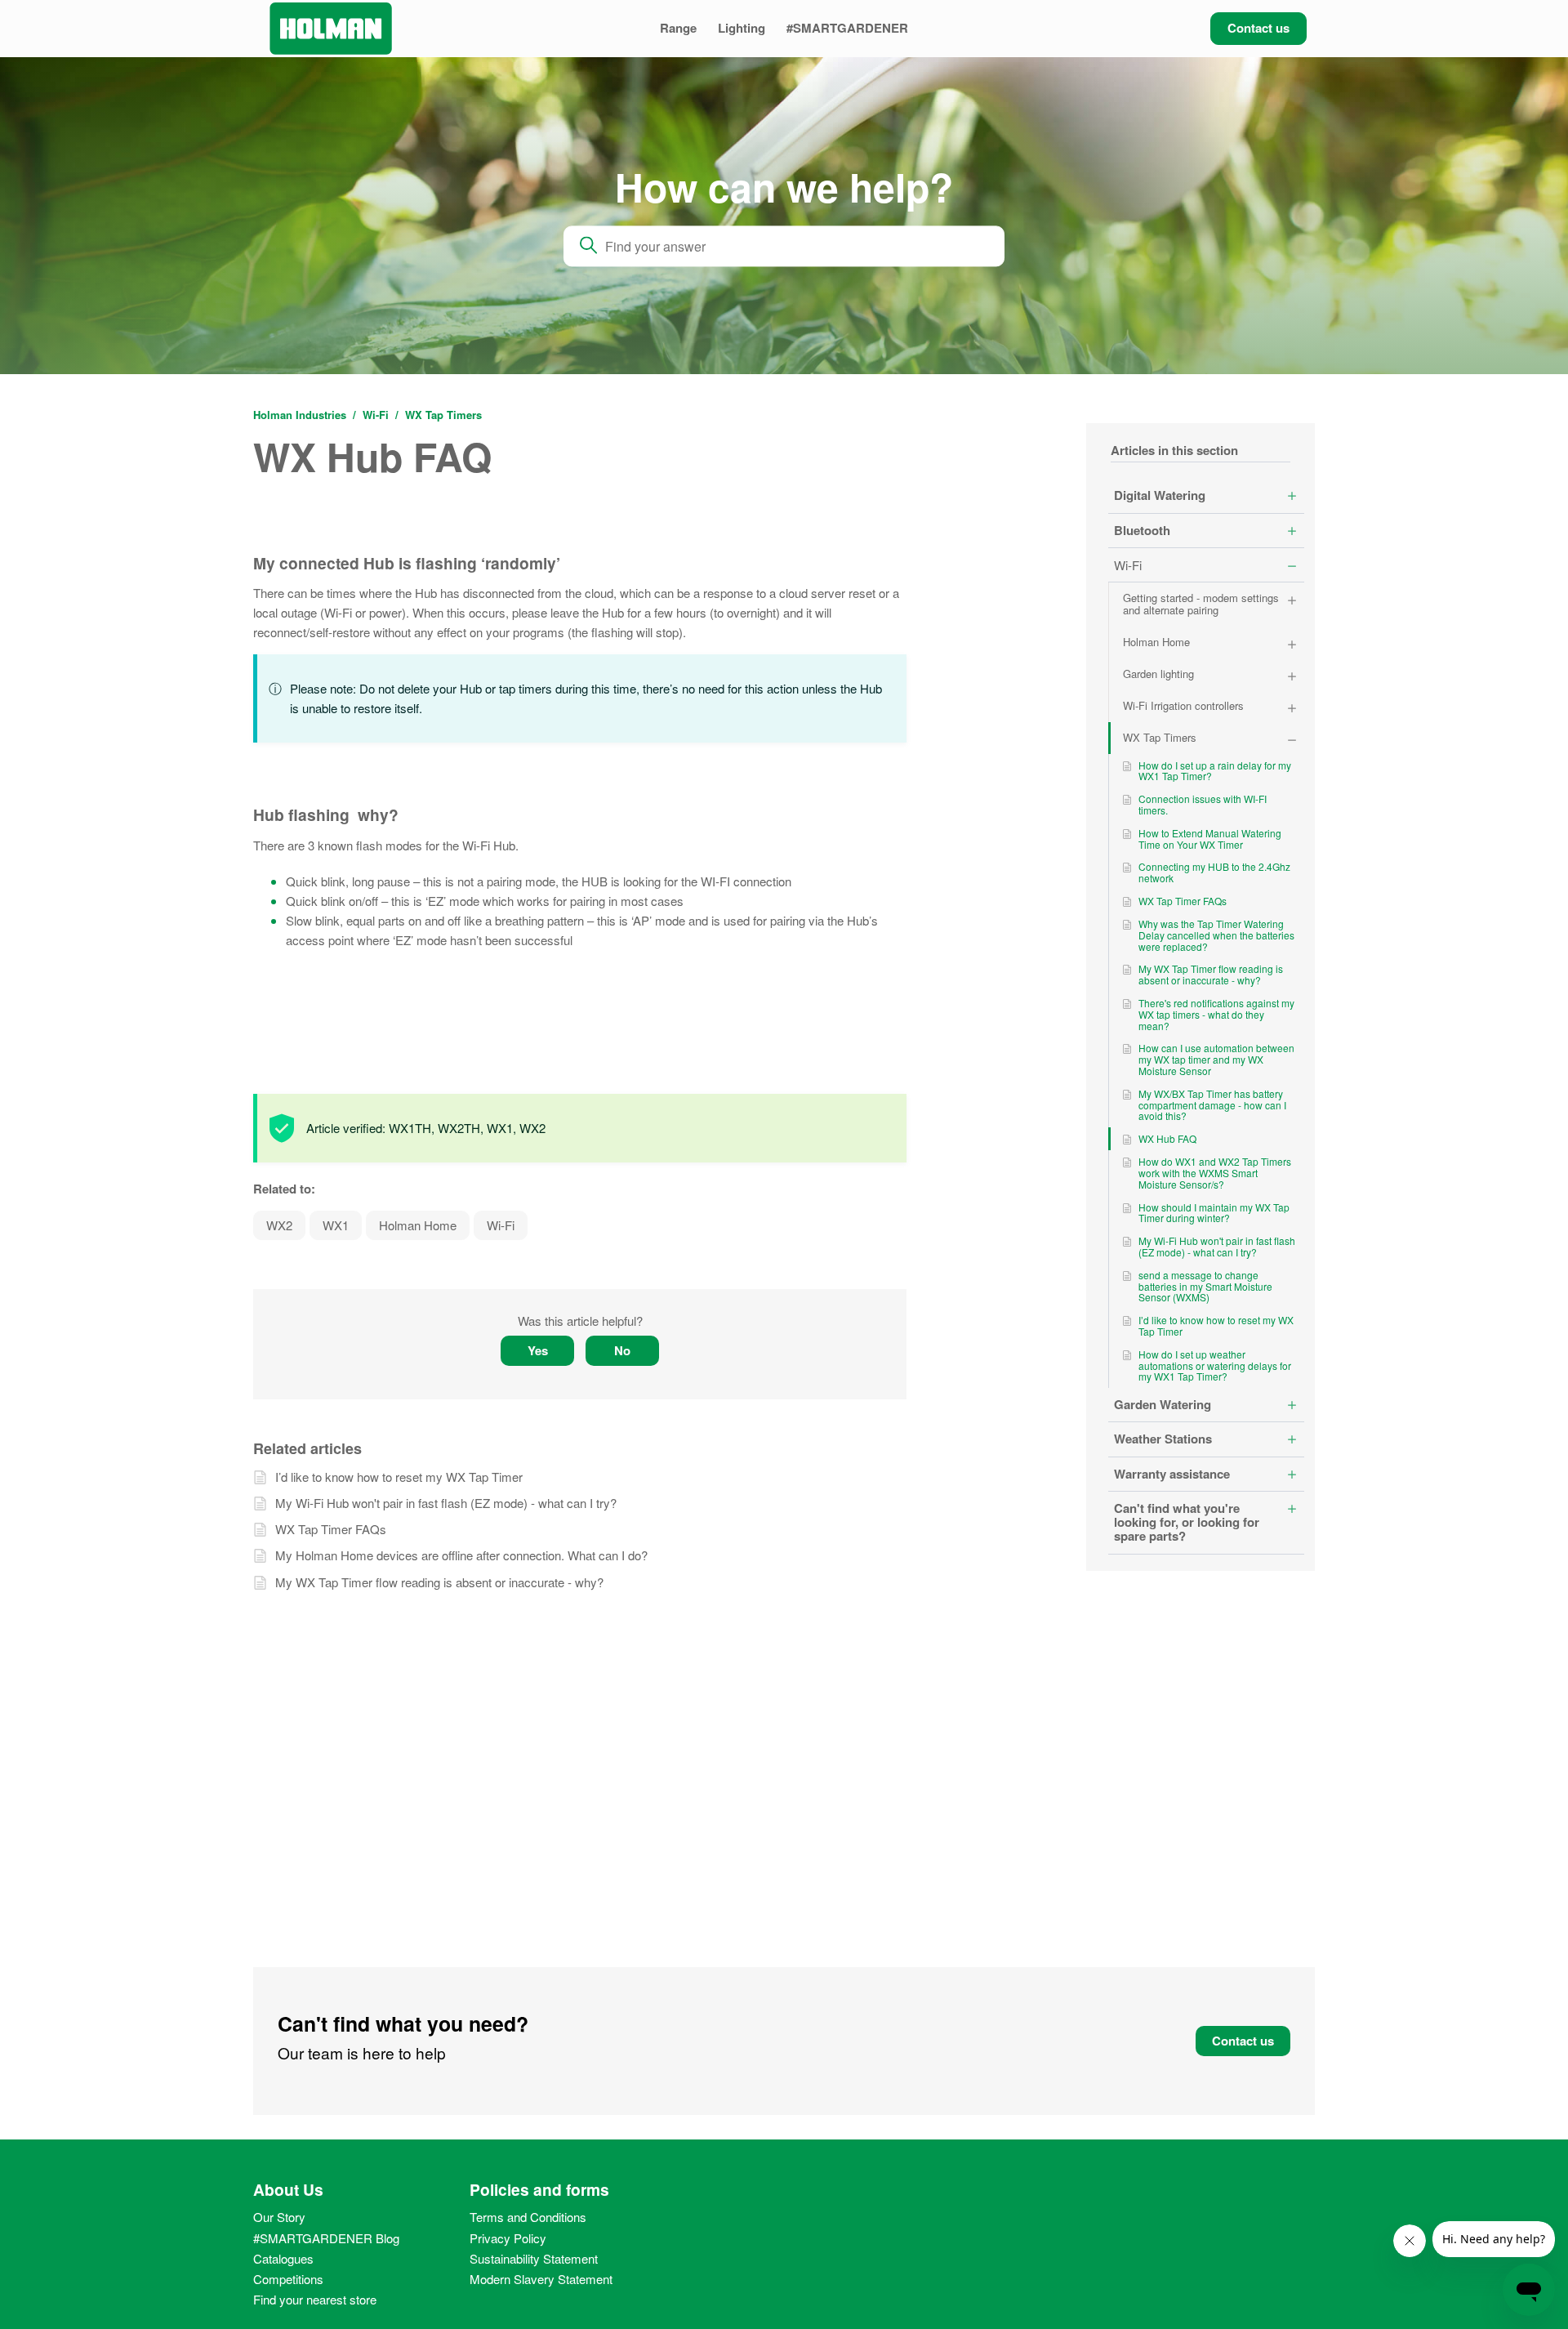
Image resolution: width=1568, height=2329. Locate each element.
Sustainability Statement (534, 2258)
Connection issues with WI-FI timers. (1203, 804)
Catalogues (283, 2258)
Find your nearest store (315, 2299)
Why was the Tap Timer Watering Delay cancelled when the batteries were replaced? (1216, 935)
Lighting (742, 28)
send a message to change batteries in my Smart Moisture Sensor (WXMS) (1205, 1286)
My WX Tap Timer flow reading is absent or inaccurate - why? (1211, 974)
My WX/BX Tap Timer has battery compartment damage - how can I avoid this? (1212, 1105)
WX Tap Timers (443, 415)
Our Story (279, 2217)
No (622, 1350)
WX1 (336, 1225)
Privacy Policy (508, 2238)
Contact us (1258, 28)
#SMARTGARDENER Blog (326, 2238)
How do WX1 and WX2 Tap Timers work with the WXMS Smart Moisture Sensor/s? (1215, 1173)
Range (678, 28)
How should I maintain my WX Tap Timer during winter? (1214, 1213)
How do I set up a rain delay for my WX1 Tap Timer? (1215, 771)
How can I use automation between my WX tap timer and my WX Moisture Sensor (1216, 1059)
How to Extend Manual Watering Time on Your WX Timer (1210, 839)
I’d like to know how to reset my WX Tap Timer (1216, 1325)
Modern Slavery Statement (541, 2279)
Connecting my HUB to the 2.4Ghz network (1214, 872)
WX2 (279, 1225)
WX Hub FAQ (1167, 1138)
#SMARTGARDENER (847, 28)
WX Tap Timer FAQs (1183, 901)
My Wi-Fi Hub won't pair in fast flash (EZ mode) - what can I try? (1217, 1246)
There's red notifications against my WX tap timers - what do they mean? (1216, 1014)
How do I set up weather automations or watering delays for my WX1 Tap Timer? (1215, 1365)
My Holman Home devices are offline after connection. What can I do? (461, 1555)
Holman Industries (300, 415)
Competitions (288, 2279)
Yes (538, 1350)
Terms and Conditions (528, 2217)
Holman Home (418, 1225)
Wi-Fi (377, 415)
